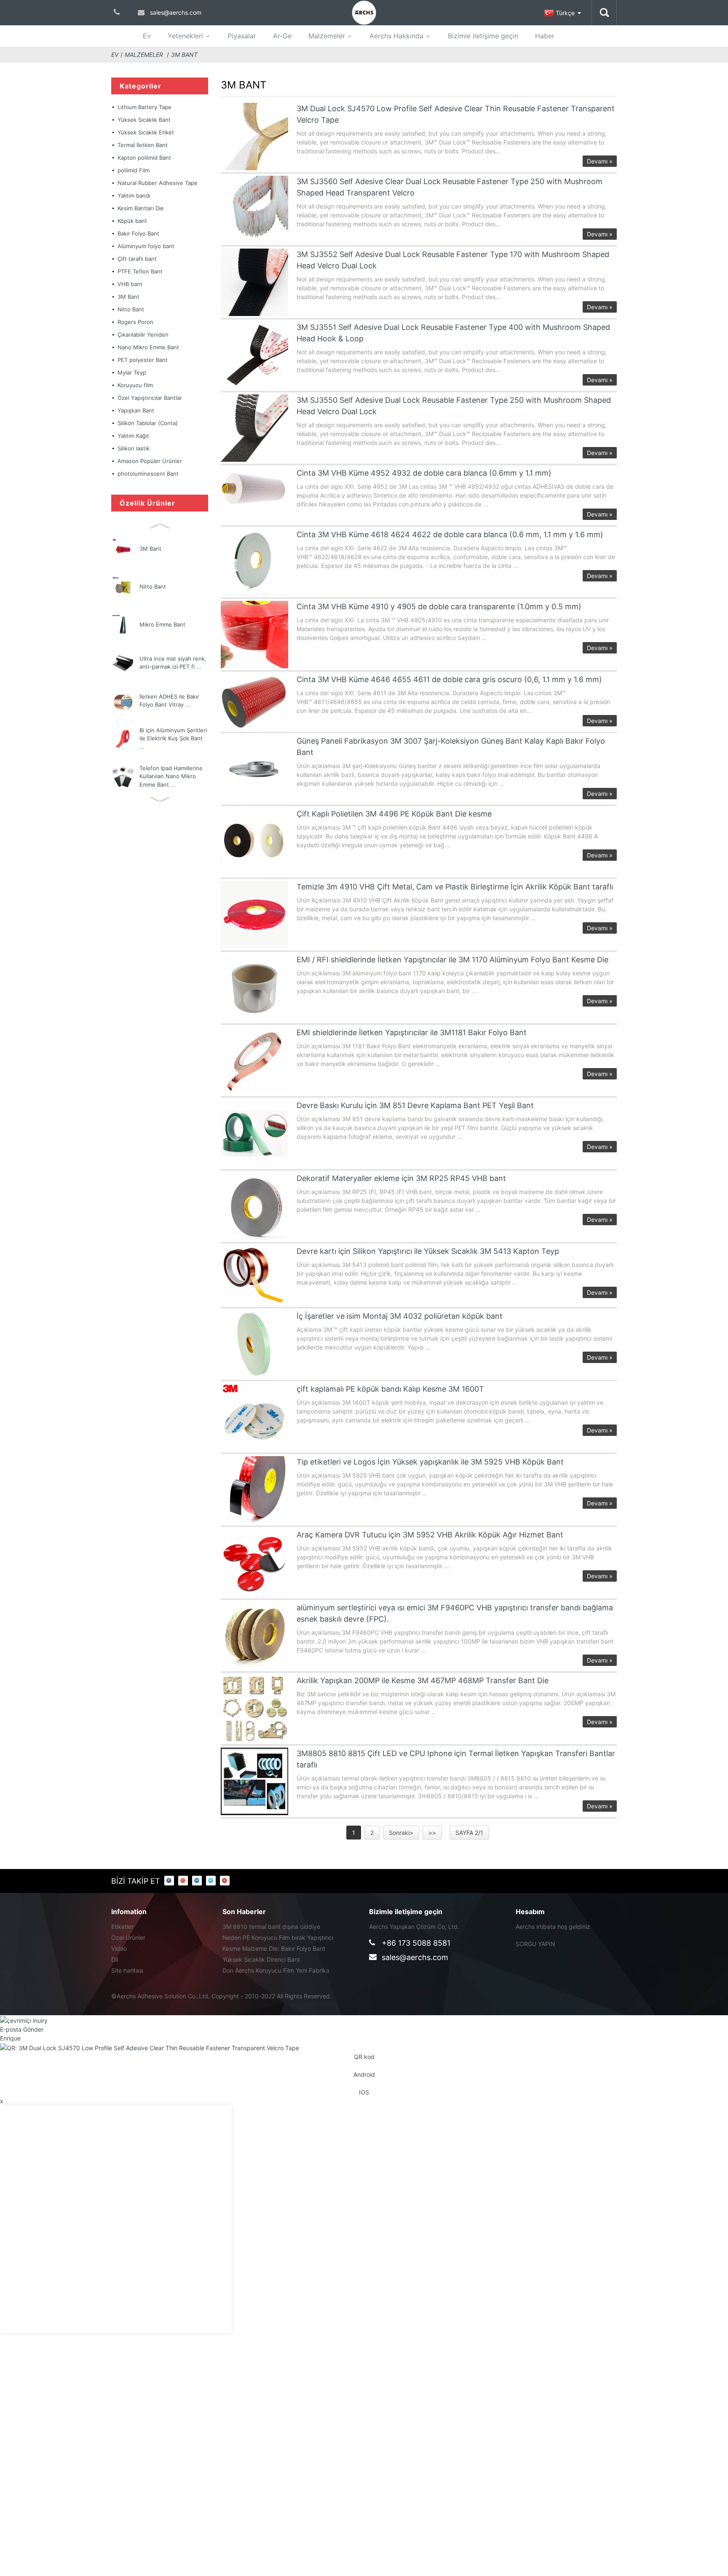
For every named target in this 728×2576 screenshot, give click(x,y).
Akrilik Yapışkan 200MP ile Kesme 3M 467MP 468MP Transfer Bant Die (423, 1680)
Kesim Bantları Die (141, 208)
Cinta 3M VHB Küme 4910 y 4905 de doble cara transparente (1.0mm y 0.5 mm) (439, 607)
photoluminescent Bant (148, 474)
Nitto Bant (131, 309)
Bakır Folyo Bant (138, 233)
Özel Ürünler (128, 1937)
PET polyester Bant (143, 360)
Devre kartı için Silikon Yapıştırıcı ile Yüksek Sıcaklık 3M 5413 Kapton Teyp (428, 1251)
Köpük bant (132, 221)
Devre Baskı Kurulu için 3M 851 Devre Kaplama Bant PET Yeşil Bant (415, 1105)
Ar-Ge (282, 36)
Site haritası (127, 1970)
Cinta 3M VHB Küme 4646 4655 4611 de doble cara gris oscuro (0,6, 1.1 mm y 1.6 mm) (449, 679)
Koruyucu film (135, 385)
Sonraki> (401, 1833)
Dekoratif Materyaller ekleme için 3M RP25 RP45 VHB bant (401, 1178)
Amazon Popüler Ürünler (150, 461)
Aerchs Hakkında (396, 36)
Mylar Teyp (132, 372)
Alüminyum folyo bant (146, 246)
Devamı (600, 161)
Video (119, 1948)
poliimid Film (134, 170)
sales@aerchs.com (415, 1957)
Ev (147, 36)
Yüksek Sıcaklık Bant (144, 120)
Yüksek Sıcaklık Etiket (146, 132)
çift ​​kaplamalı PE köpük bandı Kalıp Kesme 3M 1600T (390, 1389)
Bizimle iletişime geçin (483, 36)
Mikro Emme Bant (162, 624)
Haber (545, 36)
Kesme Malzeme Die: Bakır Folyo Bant (274, 1948)
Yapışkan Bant (136, 410)
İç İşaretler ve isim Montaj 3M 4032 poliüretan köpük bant (400, 1316)
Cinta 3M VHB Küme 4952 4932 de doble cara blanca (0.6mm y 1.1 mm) (424, 473)
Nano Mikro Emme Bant (148, 347)
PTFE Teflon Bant (140, 271)
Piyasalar (242, 36)
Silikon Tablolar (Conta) (148, 423)
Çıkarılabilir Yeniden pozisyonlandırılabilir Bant (151, 336)
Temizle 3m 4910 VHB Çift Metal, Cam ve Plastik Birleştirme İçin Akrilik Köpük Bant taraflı (455, 887)
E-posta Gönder (22, 2029)
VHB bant (130, 284)
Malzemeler (327, 36)
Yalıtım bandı (134, 195)
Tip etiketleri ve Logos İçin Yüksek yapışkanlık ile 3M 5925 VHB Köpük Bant (430, 1462)
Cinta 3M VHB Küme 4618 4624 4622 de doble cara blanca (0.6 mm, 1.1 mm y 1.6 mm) (450, 534)
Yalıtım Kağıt (133, 436)
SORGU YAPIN (535, 1944)
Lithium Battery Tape (145, 107)
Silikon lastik (134, 448)
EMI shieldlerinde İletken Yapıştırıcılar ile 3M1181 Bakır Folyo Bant (412, 1032)
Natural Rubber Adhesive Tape (158, 183)
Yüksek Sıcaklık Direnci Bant (261, 1959)
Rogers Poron (135, 322)
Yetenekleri (185, 36)
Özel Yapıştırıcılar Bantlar (150, 398)
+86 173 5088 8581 (416, 1943)
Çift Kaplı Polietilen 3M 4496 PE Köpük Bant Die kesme (394, 814)
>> (432, 1833)
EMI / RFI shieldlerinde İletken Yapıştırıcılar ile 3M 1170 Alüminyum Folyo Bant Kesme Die (452, 960)
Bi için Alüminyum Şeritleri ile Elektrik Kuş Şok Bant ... (173, 738)
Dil (115, 1959)
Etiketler (122, 1927)
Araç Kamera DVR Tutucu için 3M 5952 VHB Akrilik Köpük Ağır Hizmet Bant (430, 1535)
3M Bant (184, 55)
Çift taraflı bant (137, 259)
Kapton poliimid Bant (144, 158)
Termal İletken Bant (143, 145)
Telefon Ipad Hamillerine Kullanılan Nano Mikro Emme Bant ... (171, 776)
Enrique (10, 2038)
